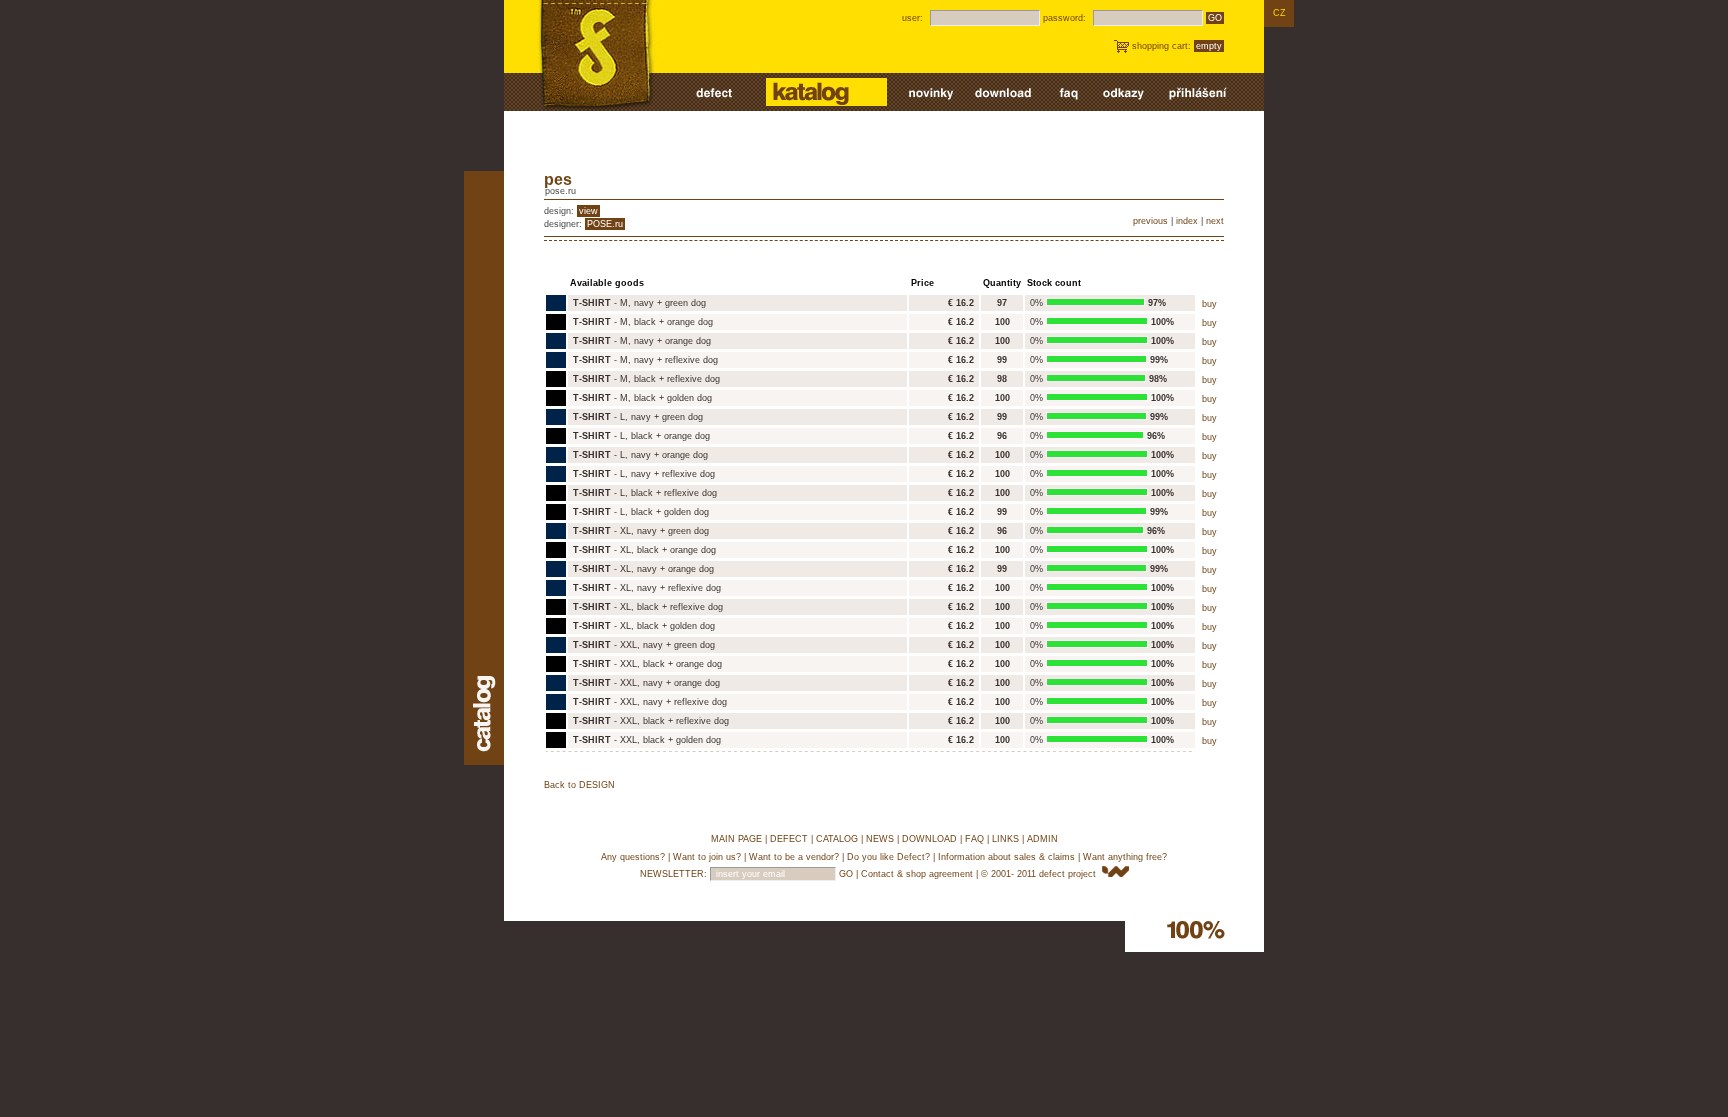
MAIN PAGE (736, 839)
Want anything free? (1125, 857)
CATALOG (837, 839)
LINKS (1005, 839)
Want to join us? (707, 857)
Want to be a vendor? (794, 857)
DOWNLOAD (929, 839)
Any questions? (633, 857)
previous (1150, 221)
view (588, 211)
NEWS (880, 839)
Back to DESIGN (579, 785)
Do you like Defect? (888, 857)
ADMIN (1042, 839)
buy (1209, 304)
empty (1209, 46)
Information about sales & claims (1006, 857)
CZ (1279, 13)
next (1215, 221)
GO (1215, 18)
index (1187, 221)
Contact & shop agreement (917, 874)
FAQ (974, 839)
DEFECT (789, 839)
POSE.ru (605, 224)
